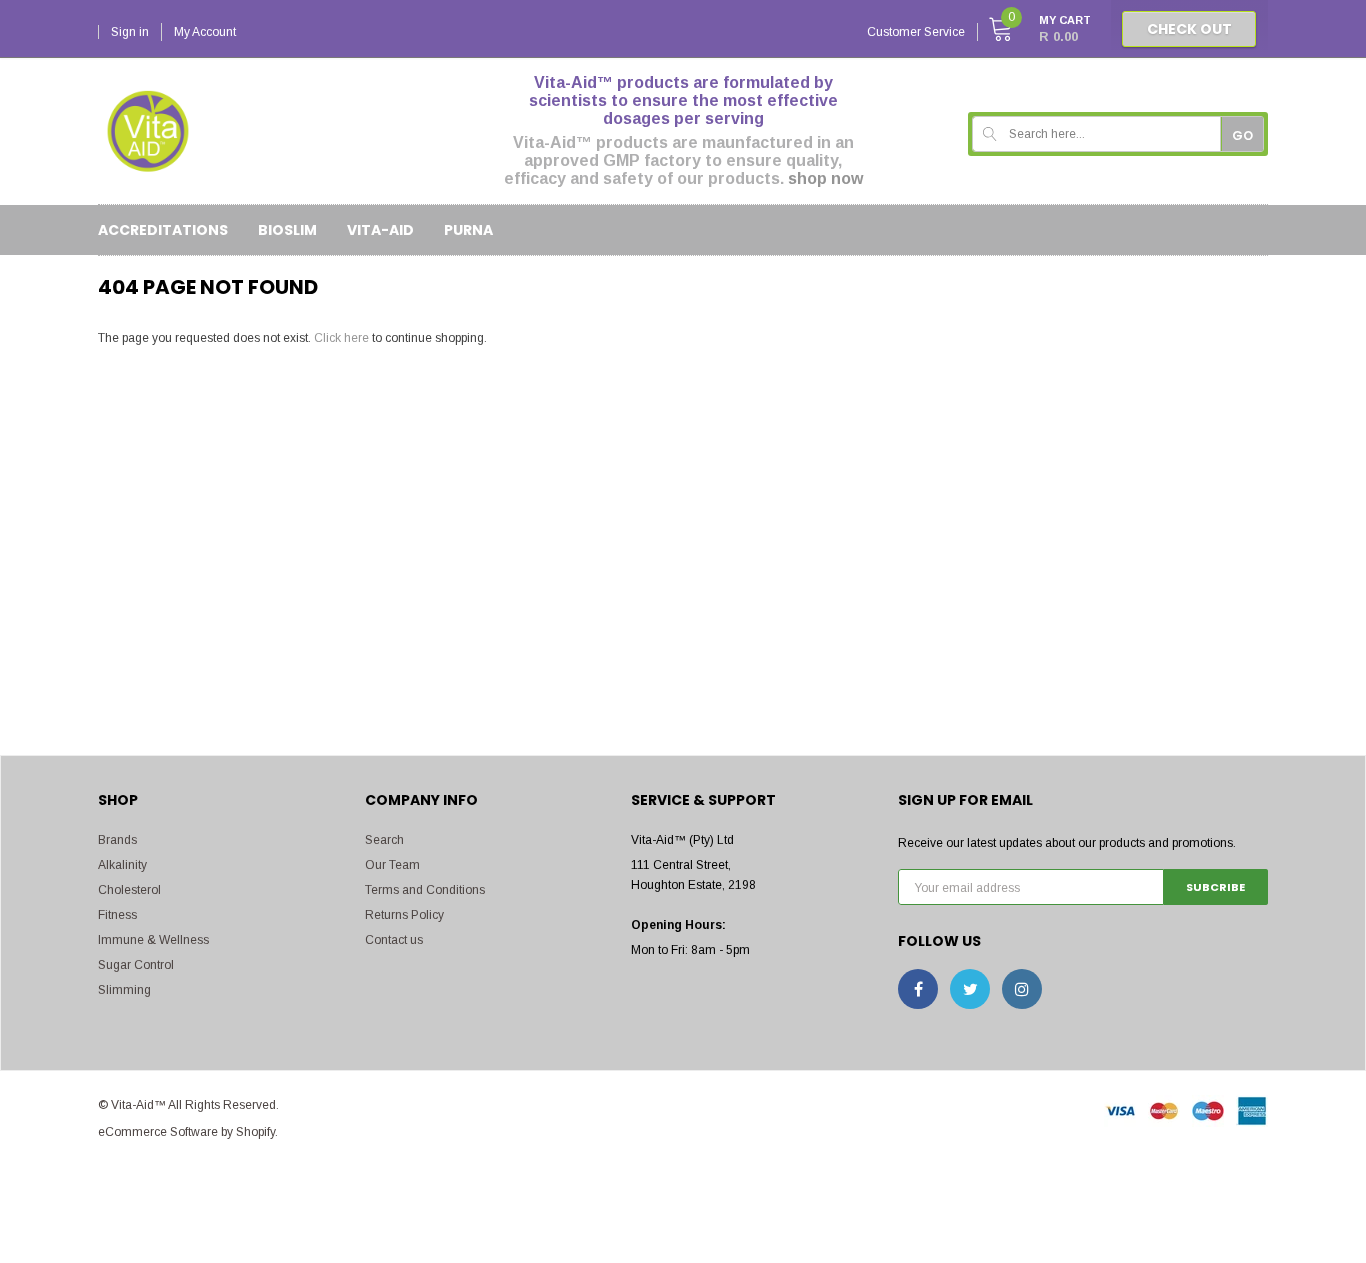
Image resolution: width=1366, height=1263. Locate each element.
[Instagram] (1022, 989)
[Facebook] (918, 989)
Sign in (130, 32)
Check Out (1189, 29)
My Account (205, 32)
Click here (343, 338)
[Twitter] (970, 989)
